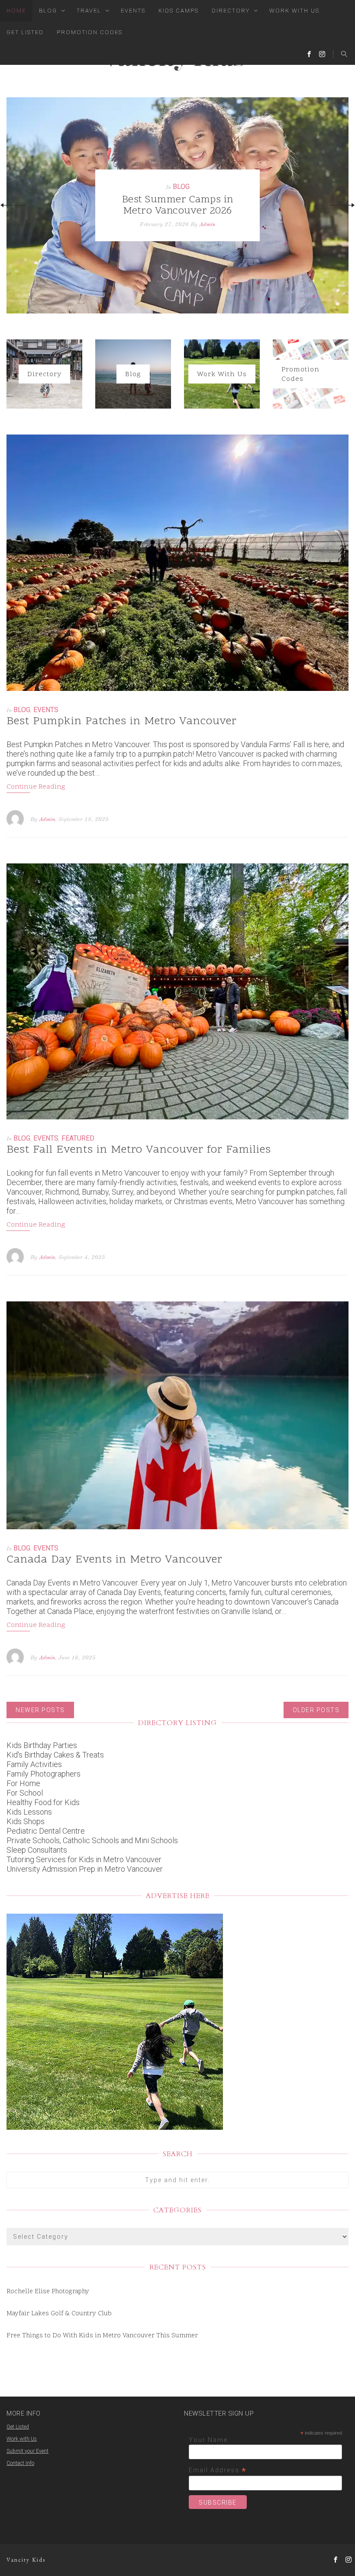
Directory (231, 11)
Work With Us (294, 11)
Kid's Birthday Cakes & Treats (55, 1755)
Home (16, 11)
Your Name (208, 2440)
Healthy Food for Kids (43, 1802)
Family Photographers (44, 1774)
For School (25, 1793)
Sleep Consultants (37, 1850)
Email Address (218, 2470)
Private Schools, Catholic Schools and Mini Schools (92, 1840)
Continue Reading (36, 787)
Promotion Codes (90, 32)
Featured (78, 1138)
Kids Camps (179, 11)
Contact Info (20, 2463)
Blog (48, 11)
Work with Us (22, 2439)
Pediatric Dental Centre (46, 1831)
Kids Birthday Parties (42, 1745)
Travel (89, 11)
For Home (23, 1783)
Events (133, 11)
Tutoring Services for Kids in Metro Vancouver (84, 1859)
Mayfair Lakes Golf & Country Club (59, 2314)
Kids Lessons (29, 1812)
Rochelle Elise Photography (48, 2292)
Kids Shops (26, 1821)
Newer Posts (40, 1710)
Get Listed (25, 32)
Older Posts (316, 1710)
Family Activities (34, 1764)
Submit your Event (27, 2451)
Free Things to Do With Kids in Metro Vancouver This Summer (102, 2336)
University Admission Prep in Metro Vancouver (85, 1869)
